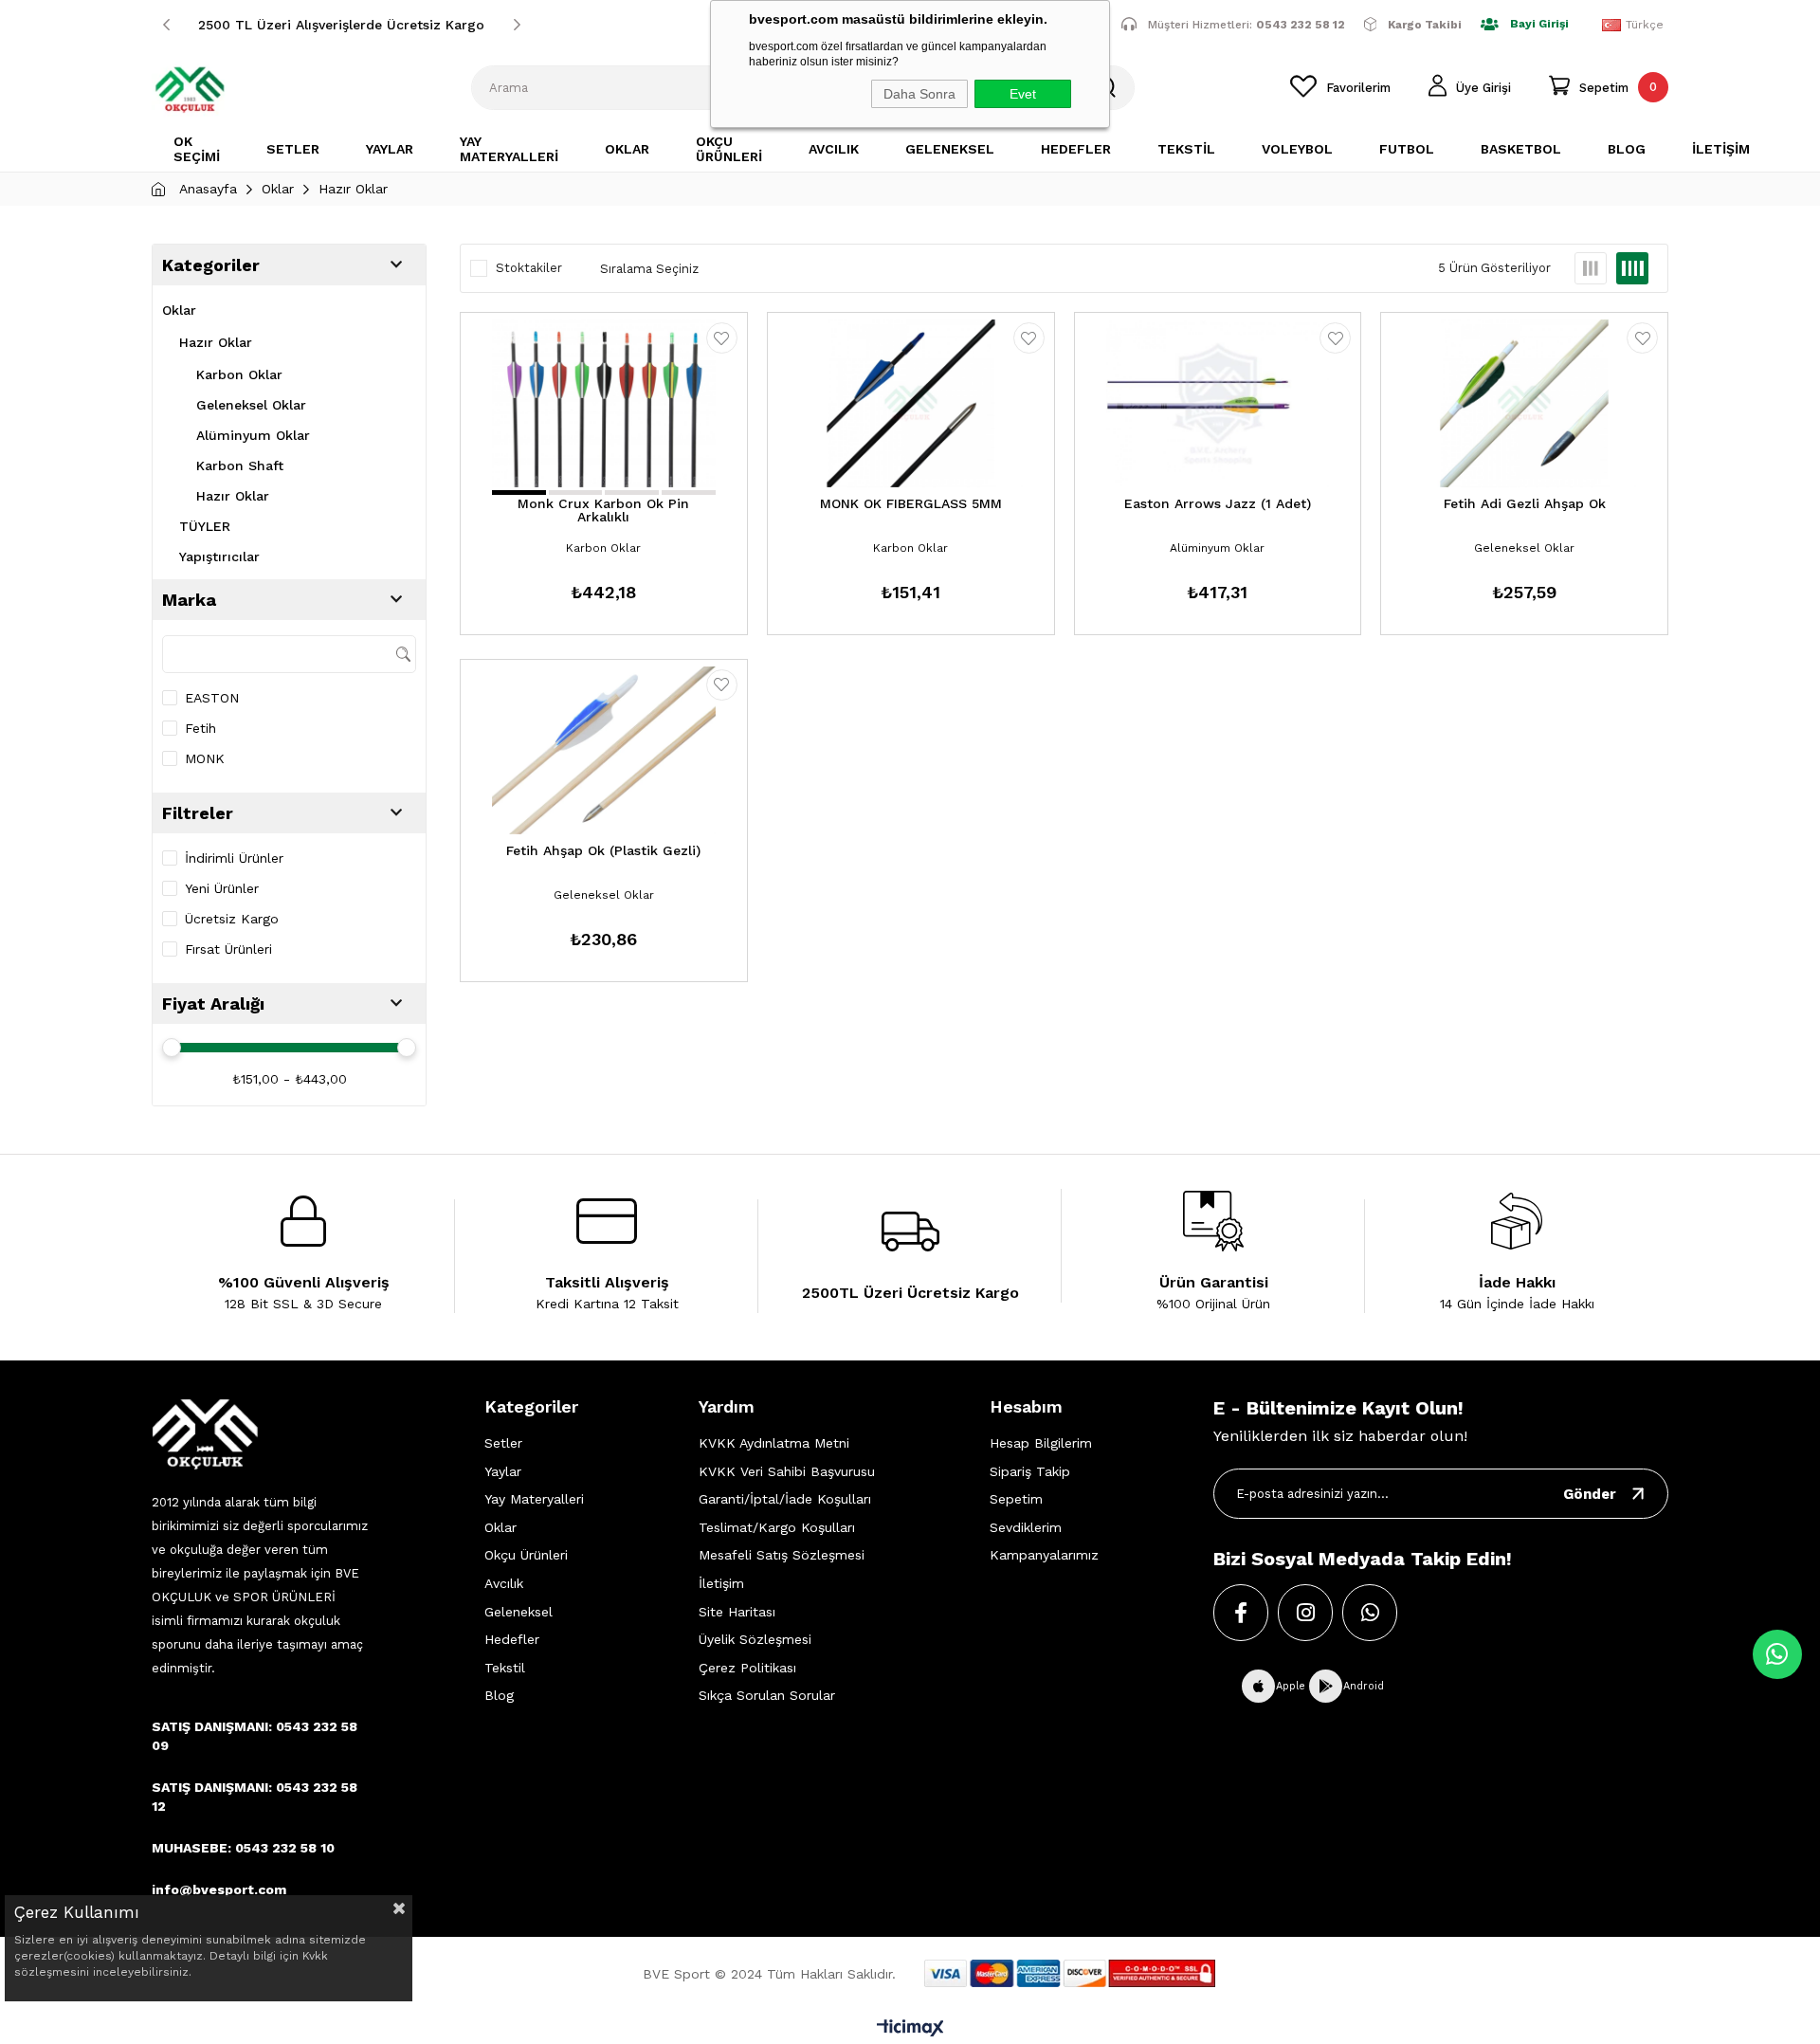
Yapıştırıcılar (219, 557)
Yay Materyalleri (534, 1499)
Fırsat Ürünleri (228, 949)
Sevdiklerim (1026, 1527)
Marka (189, 600)
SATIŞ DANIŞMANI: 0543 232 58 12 (255, 1797)
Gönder (1590, 1494)
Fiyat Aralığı (213, 1004)
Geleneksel (519, 1612)
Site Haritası (737, 1612)
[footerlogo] (205, 1434)
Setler (503, 1443)
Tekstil (505, 1668)
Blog (499, 1695)
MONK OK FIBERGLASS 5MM (911, 504)
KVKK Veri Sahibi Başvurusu (787, 1471)
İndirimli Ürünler (234, 858)
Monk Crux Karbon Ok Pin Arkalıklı (603, 511)
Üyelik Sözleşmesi (755, 1639)
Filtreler (198, 813)
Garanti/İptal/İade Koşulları (785, 1499)
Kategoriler (211, 265)
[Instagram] (1305, 1613)
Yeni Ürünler (222, 888)
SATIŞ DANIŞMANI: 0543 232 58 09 (255, 1736)
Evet (1023, 94)
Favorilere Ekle (722, 338)
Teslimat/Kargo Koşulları (777, 1527)
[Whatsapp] (1370, 1613)
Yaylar (503, 1471)
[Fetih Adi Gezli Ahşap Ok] (1524, 403)
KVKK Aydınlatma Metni (774, 1443)
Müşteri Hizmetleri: (1247, 24)
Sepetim (1016, 1499)
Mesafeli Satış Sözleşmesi (782, 1555)
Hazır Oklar (216, 342)
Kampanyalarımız (1044, 1555)
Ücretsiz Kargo (232, 919)
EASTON (212, 698)
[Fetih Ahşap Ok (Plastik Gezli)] (604, 750)
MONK (205, 758)
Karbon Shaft (240, 465)
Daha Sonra (919, 94)
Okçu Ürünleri (526, 1555)
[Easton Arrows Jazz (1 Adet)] (1218, 403)
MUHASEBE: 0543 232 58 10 (243, 1848)
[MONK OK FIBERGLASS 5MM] (911, 403)
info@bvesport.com (219, 1889)
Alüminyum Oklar (253, 435)
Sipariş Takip (1030, 1471)
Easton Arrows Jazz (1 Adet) (1218, 504)
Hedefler (512, 1639)
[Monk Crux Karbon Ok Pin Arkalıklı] (604, 403)
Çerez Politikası (747, 1668)
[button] (519, 493)
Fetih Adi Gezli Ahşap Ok (1525, 504)
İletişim (721, 1583)
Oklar (179, 310)
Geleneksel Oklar (251, 405)
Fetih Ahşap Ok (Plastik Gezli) (603, 851)
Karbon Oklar (239, 374)
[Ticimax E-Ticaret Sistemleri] (910, 2029)
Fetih (200, 728)
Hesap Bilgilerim (1041, 1443)
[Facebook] (1241, 1613)
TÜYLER (205, 526)
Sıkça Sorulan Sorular (767, 1695)
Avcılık (504, 1583)
